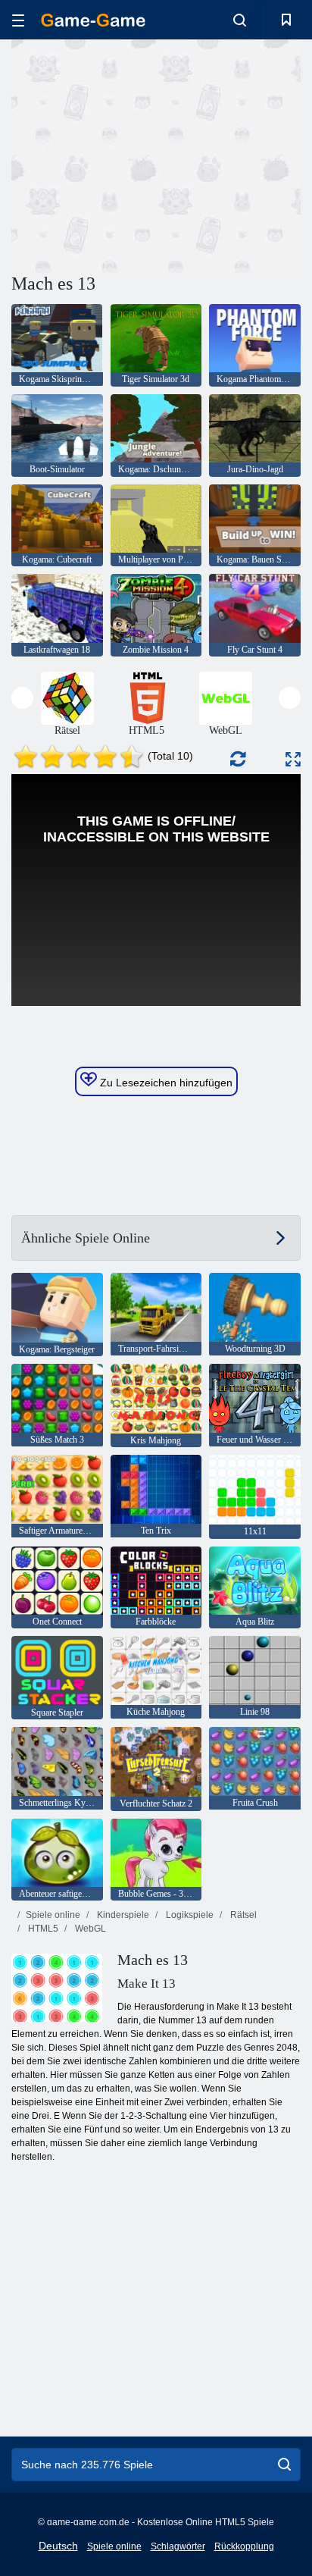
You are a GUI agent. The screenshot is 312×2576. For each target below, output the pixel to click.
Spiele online (53, 1915)
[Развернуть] (293, 759)
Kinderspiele (122, 1915)
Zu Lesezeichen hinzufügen (165, 1083)
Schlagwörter (178, 2546)
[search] (284, 2465)
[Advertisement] (139, 154)
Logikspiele (189, 1915)
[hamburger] (18, 20)
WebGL (89, 1929)
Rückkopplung (244, 2546)
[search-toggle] (240, 20)
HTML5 (42, 1929)
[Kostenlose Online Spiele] (93, 20)
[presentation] (22, 698)
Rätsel (242, 1915)
